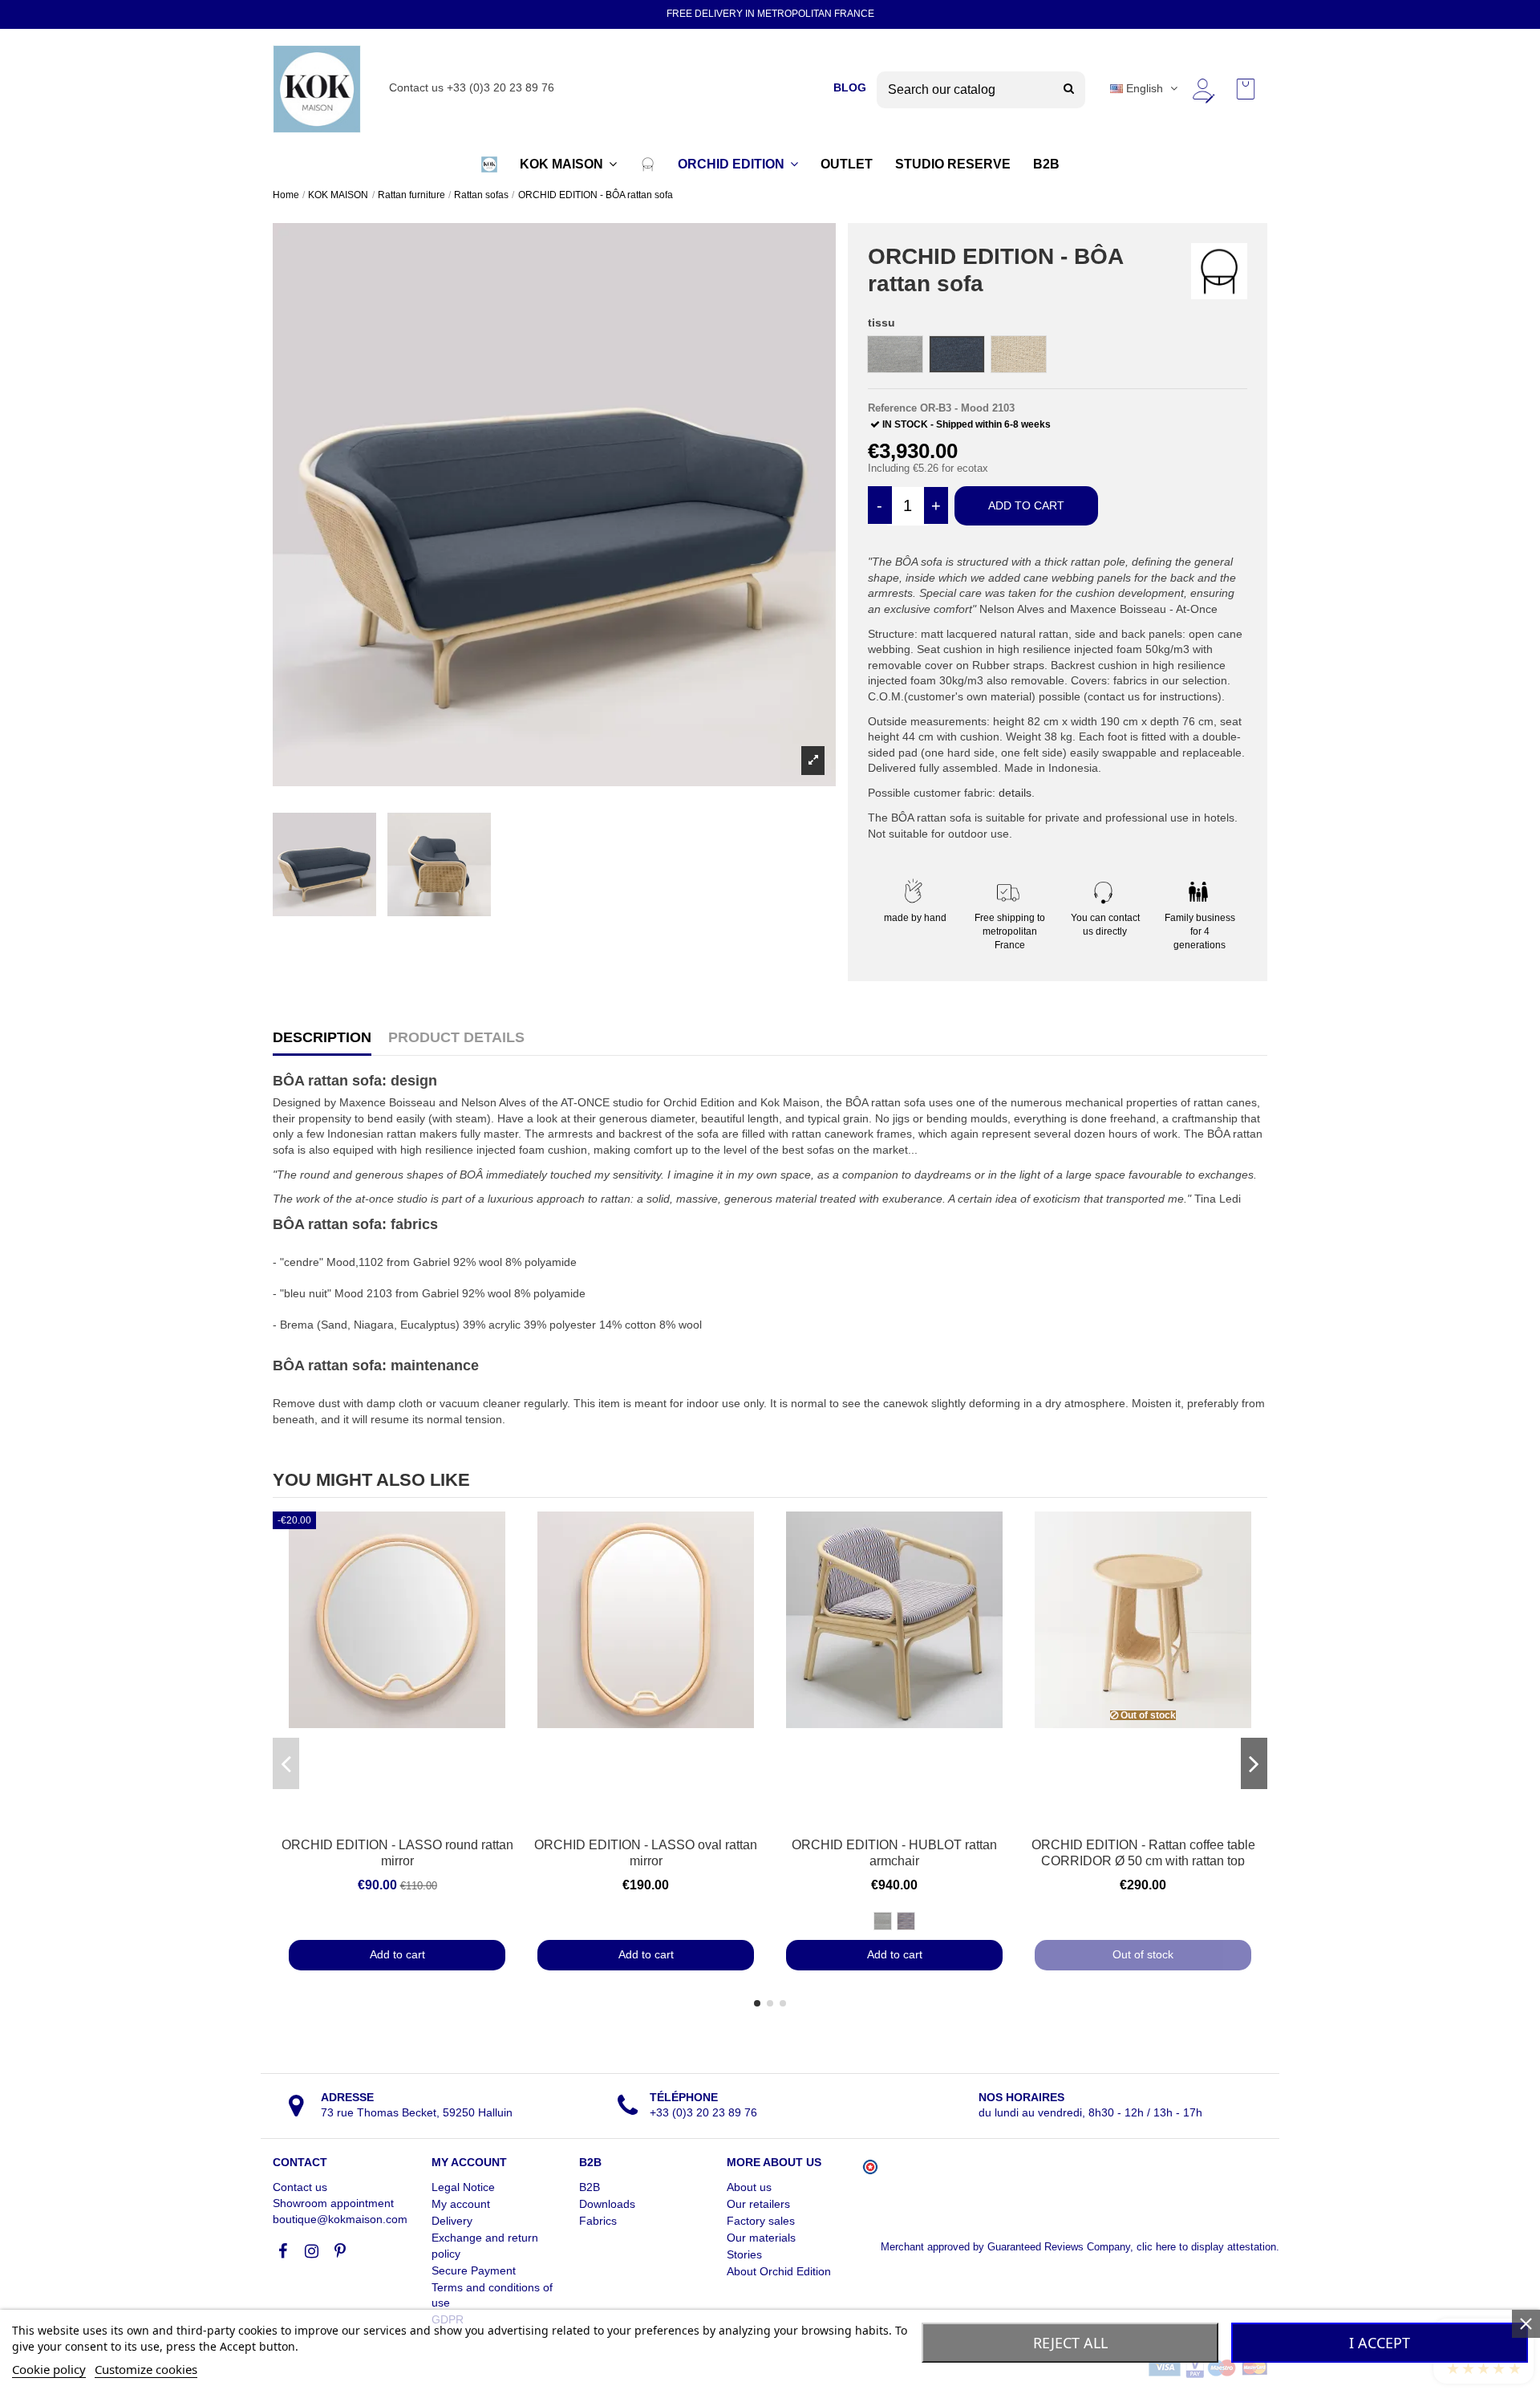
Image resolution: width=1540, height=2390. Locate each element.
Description (322, 1038)
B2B (590, 2187)
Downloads (607, 2204)
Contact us (300, 2187)
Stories (744, 2254)
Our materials (761, 2238)
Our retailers (758, 2204)
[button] (489, 164)
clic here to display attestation (1206, 2247)
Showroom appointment (333, 2203)
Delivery (452, 2221)
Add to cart (1026, 505)
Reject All (1070, 2343)
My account (461, 2204)
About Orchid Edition (779, 2271)
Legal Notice (463, 2187)
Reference (892, 408)
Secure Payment (474, 2270)
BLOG (850, 87)
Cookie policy (49, 2369)
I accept (1380, 2343)
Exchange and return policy (485, 2246)
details (1015, 793)
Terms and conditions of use (492, 2295)
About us (749, 2187)
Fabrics (598, 2221)
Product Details (456, 1038)
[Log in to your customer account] (1202, 89)
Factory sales (761, 2221)
